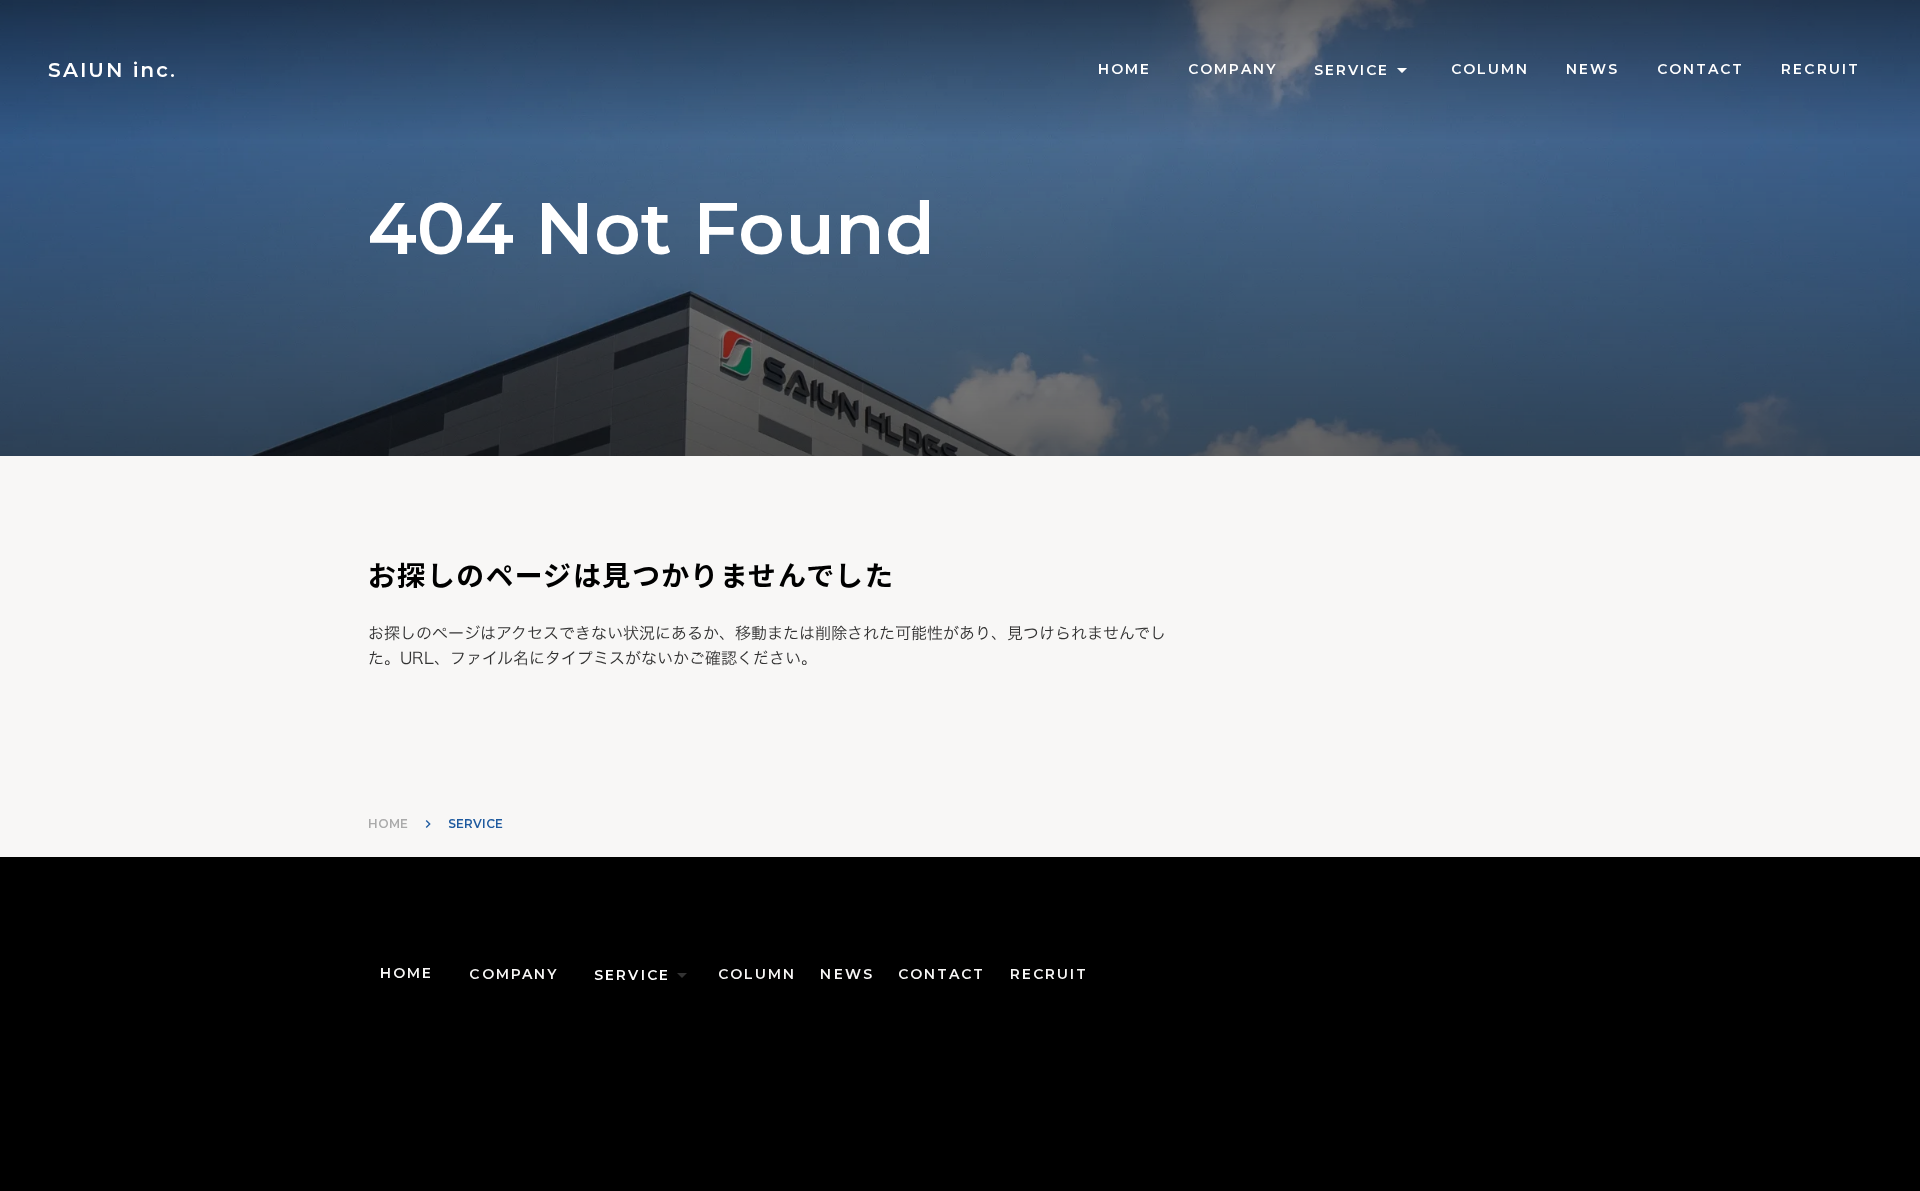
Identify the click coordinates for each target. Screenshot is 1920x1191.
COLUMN (1490, 69)
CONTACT (1701, 69)
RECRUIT (1820, 69)
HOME (388, 823)
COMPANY (1232, 69)
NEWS (1592, 69)
